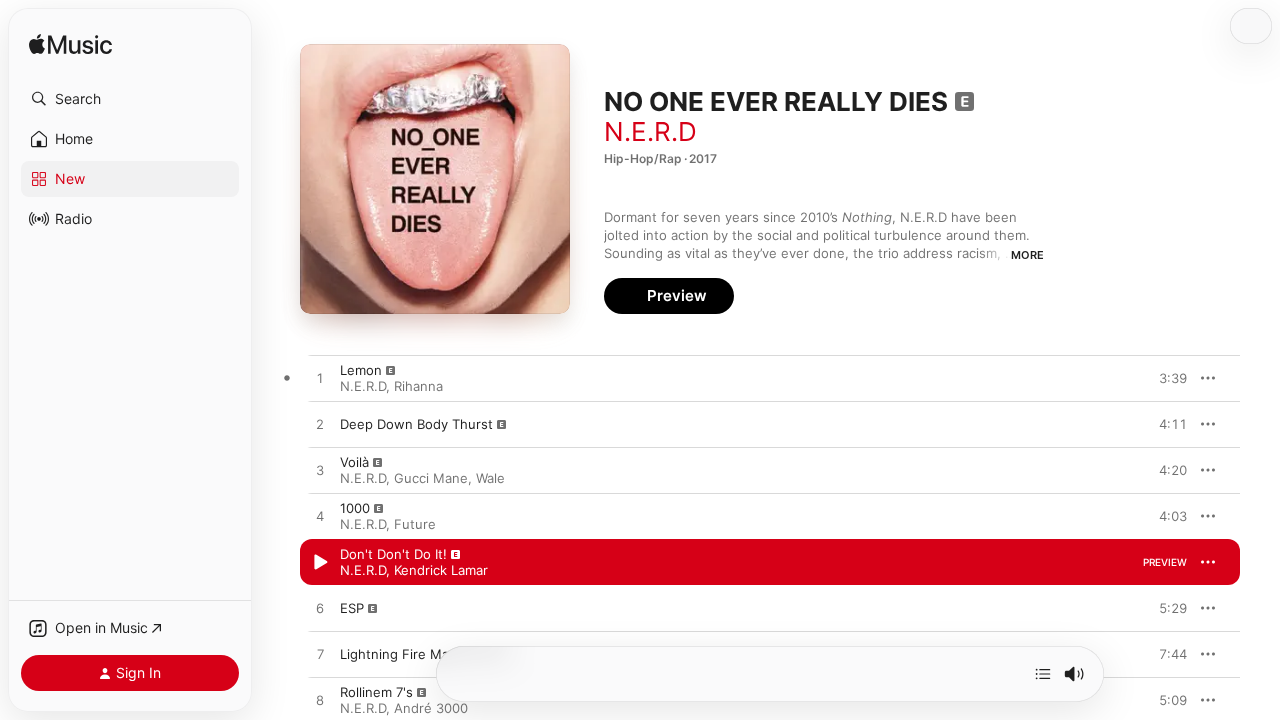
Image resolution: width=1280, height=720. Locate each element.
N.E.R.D (650, 131)
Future (415, 524)
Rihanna (418, 386)
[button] (130, 99)
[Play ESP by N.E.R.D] (320, 609)
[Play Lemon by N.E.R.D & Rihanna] (320, 379)
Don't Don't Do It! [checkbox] (393, 554)
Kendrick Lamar (441, 570)
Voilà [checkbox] (354, 462)
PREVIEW (1165, 378)
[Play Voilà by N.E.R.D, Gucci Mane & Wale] (320, 471)
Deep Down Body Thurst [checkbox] (416, 424)
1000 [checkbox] (355, 508)
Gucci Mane (431, 478)
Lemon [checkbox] (361, 370)
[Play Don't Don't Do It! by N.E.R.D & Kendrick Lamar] (320, 563)
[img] (70, 45)
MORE (1027, 255)
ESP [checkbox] (352, 608)
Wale (490, 478)
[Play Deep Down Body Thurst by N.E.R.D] (320, 425)
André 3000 (431, 708)
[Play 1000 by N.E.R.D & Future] (320, 517)
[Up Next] (1043, 674)
